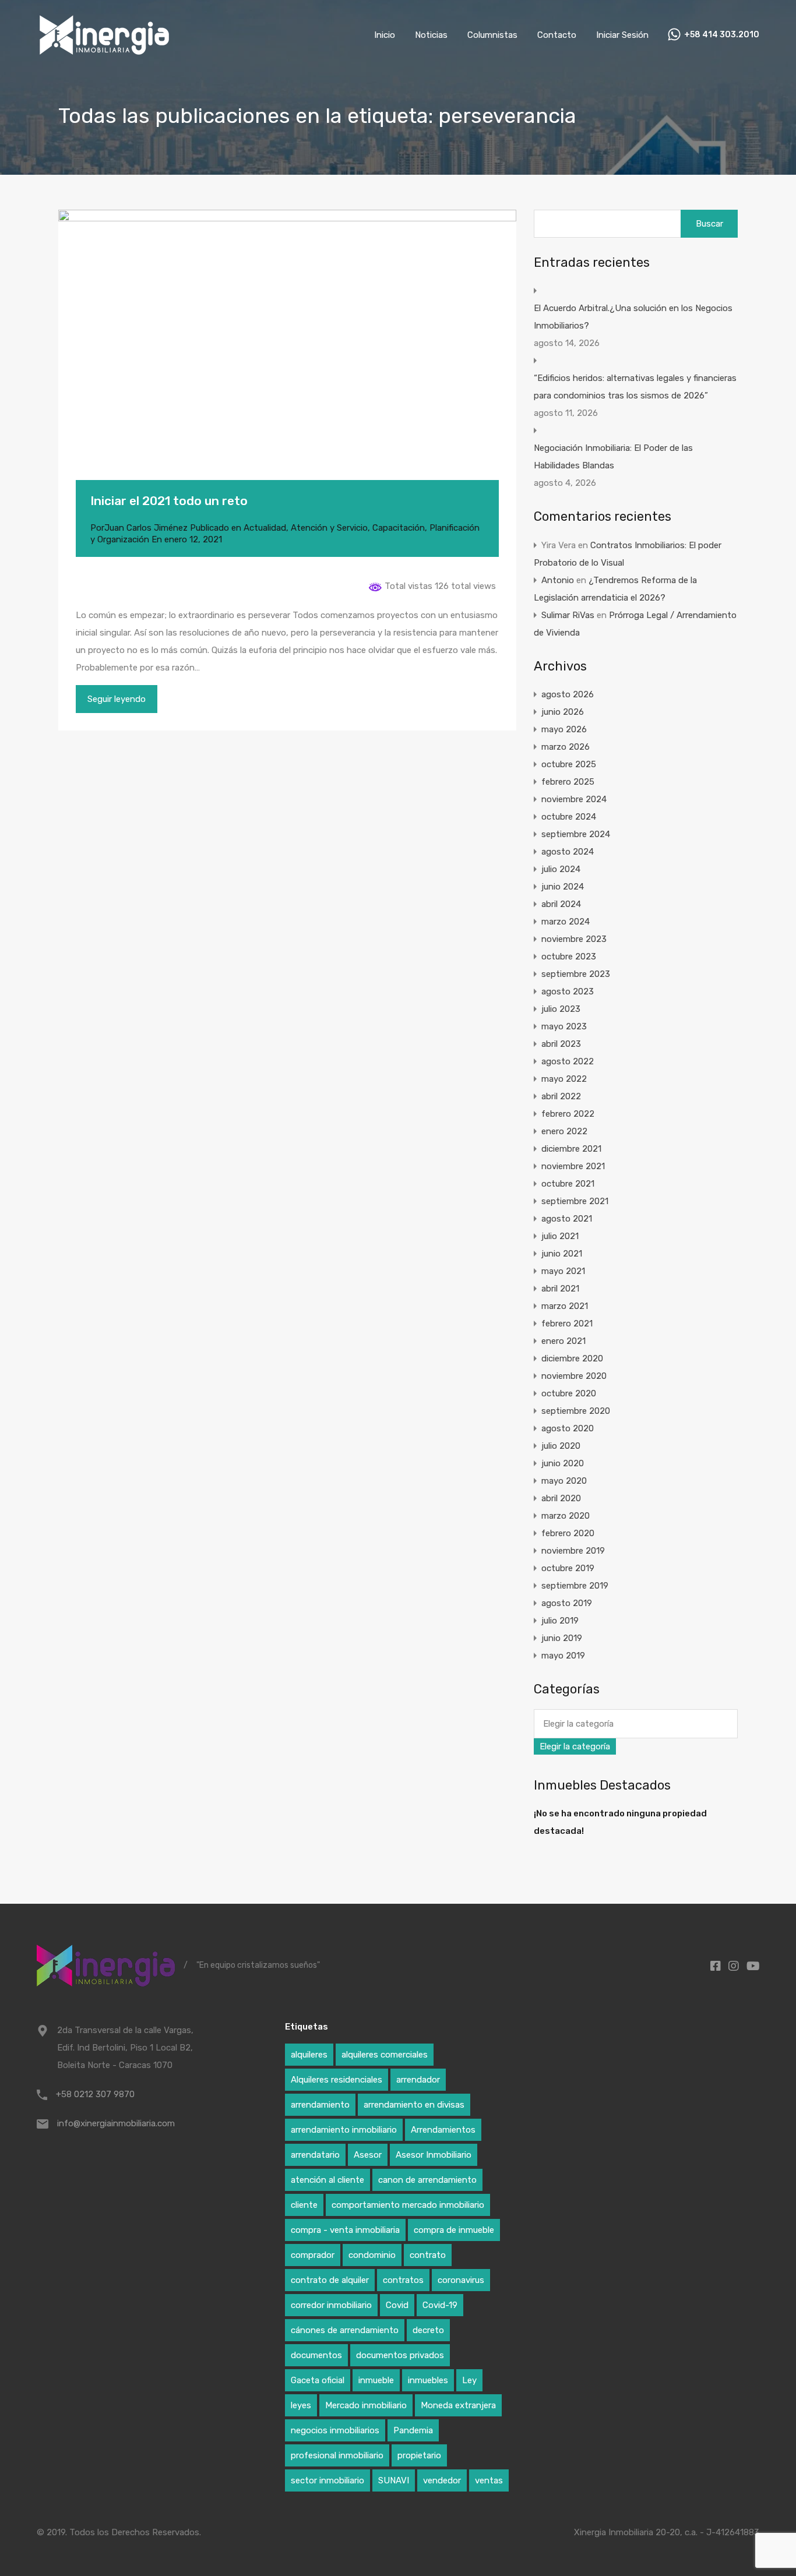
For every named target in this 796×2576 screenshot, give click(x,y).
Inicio (385, 35)
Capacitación (399, 528)
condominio (372, 2255)
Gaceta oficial (318, 2380)
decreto (428, 2330)
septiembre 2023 (576, 974)
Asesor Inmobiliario (434, 2155)
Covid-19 (440, 2305)
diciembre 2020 (572, 1358)
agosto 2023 (568, 991)
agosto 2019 (567, 1603)
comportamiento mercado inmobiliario (408, 2205)
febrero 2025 (568, 782)
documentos (316, 2355)
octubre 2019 (568, 1568)
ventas (489, 2480)
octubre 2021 (568, 1184)
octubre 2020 (569, 1393)
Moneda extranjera (458, 2405)
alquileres (309, 2055)
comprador (313, 2255)
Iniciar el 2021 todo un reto (169, 501)
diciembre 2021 (571, 1149)
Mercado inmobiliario (366, 2405)
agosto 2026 (568, 694)
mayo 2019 (563, 1656)
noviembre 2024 (574, 799)
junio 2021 (562, 1254)
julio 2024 (561, 869)
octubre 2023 (569, 957)
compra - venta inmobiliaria (345, 2230)
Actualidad (265, 528)
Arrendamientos (443, 2130)
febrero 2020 (568, 1533)
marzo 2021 (565, 1306)
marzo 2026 (566, 747)
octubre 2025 (569, 764)
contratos (403, 2280)
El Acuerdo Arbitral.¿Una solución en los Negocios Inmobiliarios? (633, 317)
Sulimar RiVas (568, 615)
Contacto (557, 35)
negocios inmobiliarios (335, 2430)
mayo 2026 (564, 729)
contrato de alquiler (330, 2280)
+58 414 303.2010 (722, 35)
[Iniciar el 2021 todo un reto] (287, 362)
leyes (301, 2405)
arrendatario (315, 2155)
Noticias (431, 35)
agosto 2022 (568, 1061)
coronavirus (461, 2280)
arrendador (418, 2080)
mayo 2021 (563, 1271)
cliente (304, 2205)
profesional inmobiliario (337, 2455)
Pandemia (413, 2430)
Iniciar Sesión (622, 35)
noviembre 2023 (574, 939)
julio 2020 (561, 1446)
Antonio (558, 580)
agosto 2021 (567, 1219)
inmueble (376, 2380)
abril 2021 (560, 1289)
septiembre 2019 (575, 1586)
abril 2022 (561, 1096)
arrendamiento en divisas (414, 2105)
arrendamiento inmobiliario (344, 2130)
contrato (428, 2255)
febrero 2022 (568, 1114)
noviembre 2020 (574, 1376)
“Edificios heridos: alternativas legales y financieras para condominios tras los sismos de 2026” (635, 387)
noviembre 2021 (573, 1166)
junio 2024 (563, 887)
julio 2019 (560, 1621)
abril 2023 (561, 1044)
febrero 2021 (567, 1324)
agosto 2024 (568, 852)
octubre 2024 (569, 817)
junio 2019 (562, 1638)
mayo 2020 (564, 1481)
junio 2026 (563, 712)
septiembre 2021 (575, 1201)
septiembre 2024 (576, 834)
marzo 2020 (566, 1516)
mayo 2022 (564, 1079)
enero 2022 (564, 1131)
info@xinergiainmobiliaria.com (116, 2123)
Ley (469, 2380)
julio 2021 (560, 1236)
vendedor (442, 2480)
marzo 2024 (566, 922)
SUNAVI (394, 2480)
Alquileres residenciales (337, 2080)
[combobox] (575, 1746)
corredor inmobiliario (331, 2305)
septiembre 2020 (576, 1411)
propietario (419, 2455)
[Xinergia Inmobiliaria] (104, 53)
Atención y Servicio (329, 528)
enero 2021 (563, 1341)
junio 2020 (563, 1463)
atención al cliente (327, 2180)
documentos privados (400, 2355)
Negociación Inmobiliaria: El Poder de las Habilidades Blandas (613, 457)
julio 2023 (561, 1009)
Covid (397, 2305)
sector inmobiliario (327, 2480)
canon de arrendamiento (427, 2180)
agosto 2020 (568, 1428)
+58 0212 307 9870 (95, 2094)
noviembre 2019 (573, 1551)
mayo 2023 (564, 1026)
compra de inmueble (454, 2230)
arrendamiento (320, 2105)
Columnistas (492, 35)
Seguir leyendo (117, 699)
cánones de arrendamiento (345, 2330)
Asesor (368, 2155)
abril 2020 (561, 1498)
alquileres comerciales (385, 2055)
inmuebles (428, 2380)
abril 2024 (561, 904)
